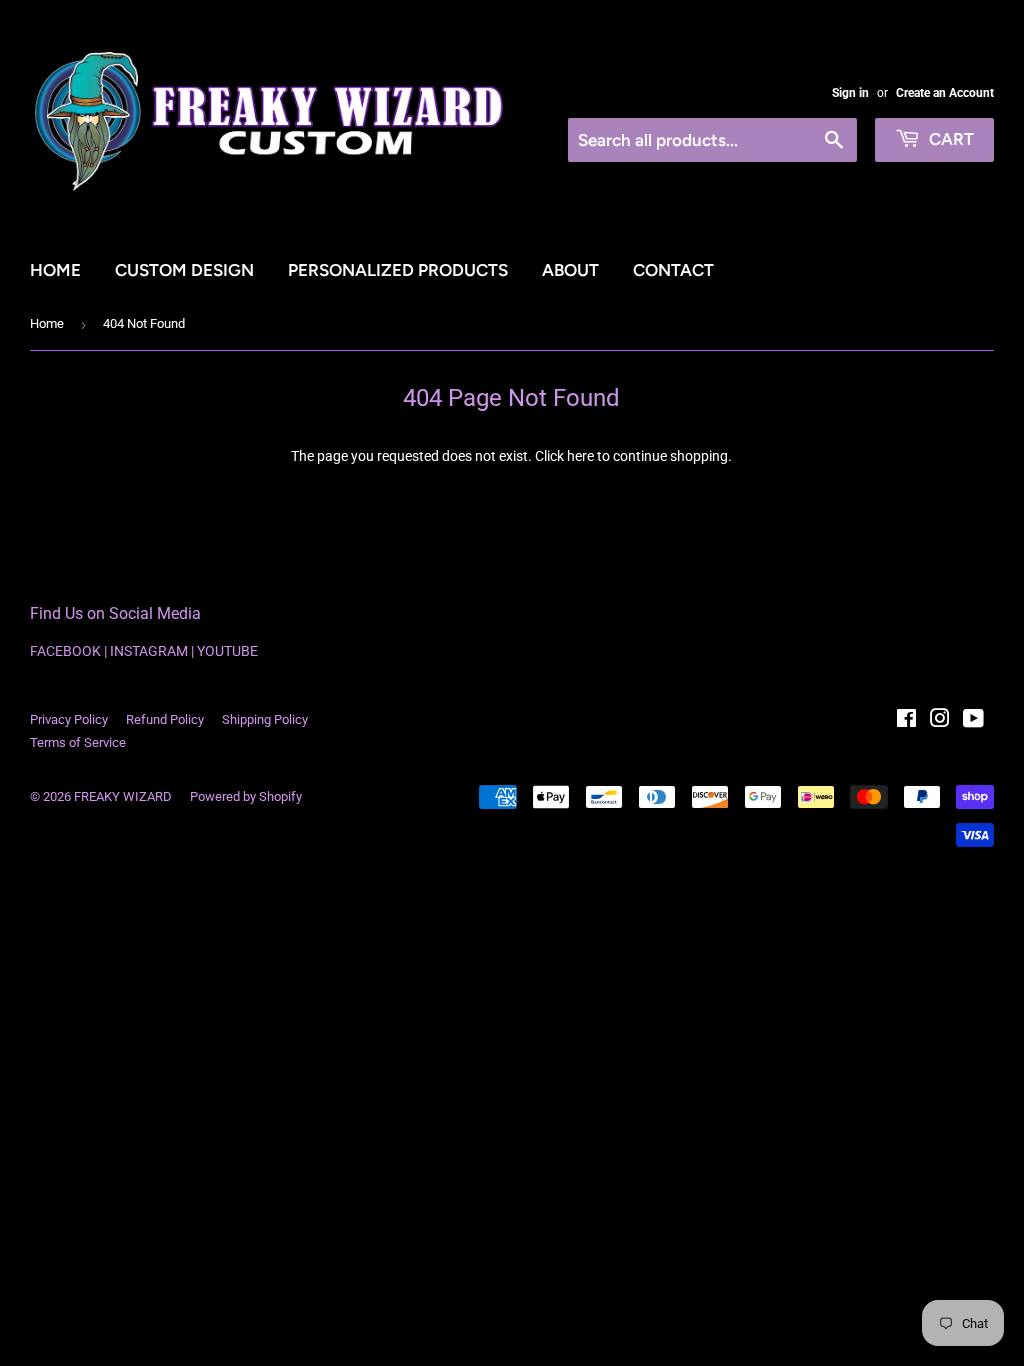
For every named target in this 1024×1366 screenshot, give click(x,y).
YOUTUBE (227, 651)
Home (55, 270)
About (570, 270)
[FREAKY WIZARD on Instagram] (940, 721)
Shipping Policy (265, 719)
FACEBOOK (65, 651)
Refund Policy (165, 719)
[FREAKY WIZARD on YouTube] (973, 721)
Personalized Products (398, 270)
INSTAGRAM (149, 651)
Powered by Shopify (246, 796)
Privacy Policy (69, 719)
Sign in (850, 93)
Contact (673, 270)
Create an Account (945, 93)
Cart (949, 139)
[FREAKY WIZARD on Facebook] (906, 721)
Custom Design (184, 270)
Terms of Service (78, 742)
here (580, 456)
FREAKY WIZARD (123, 796)
